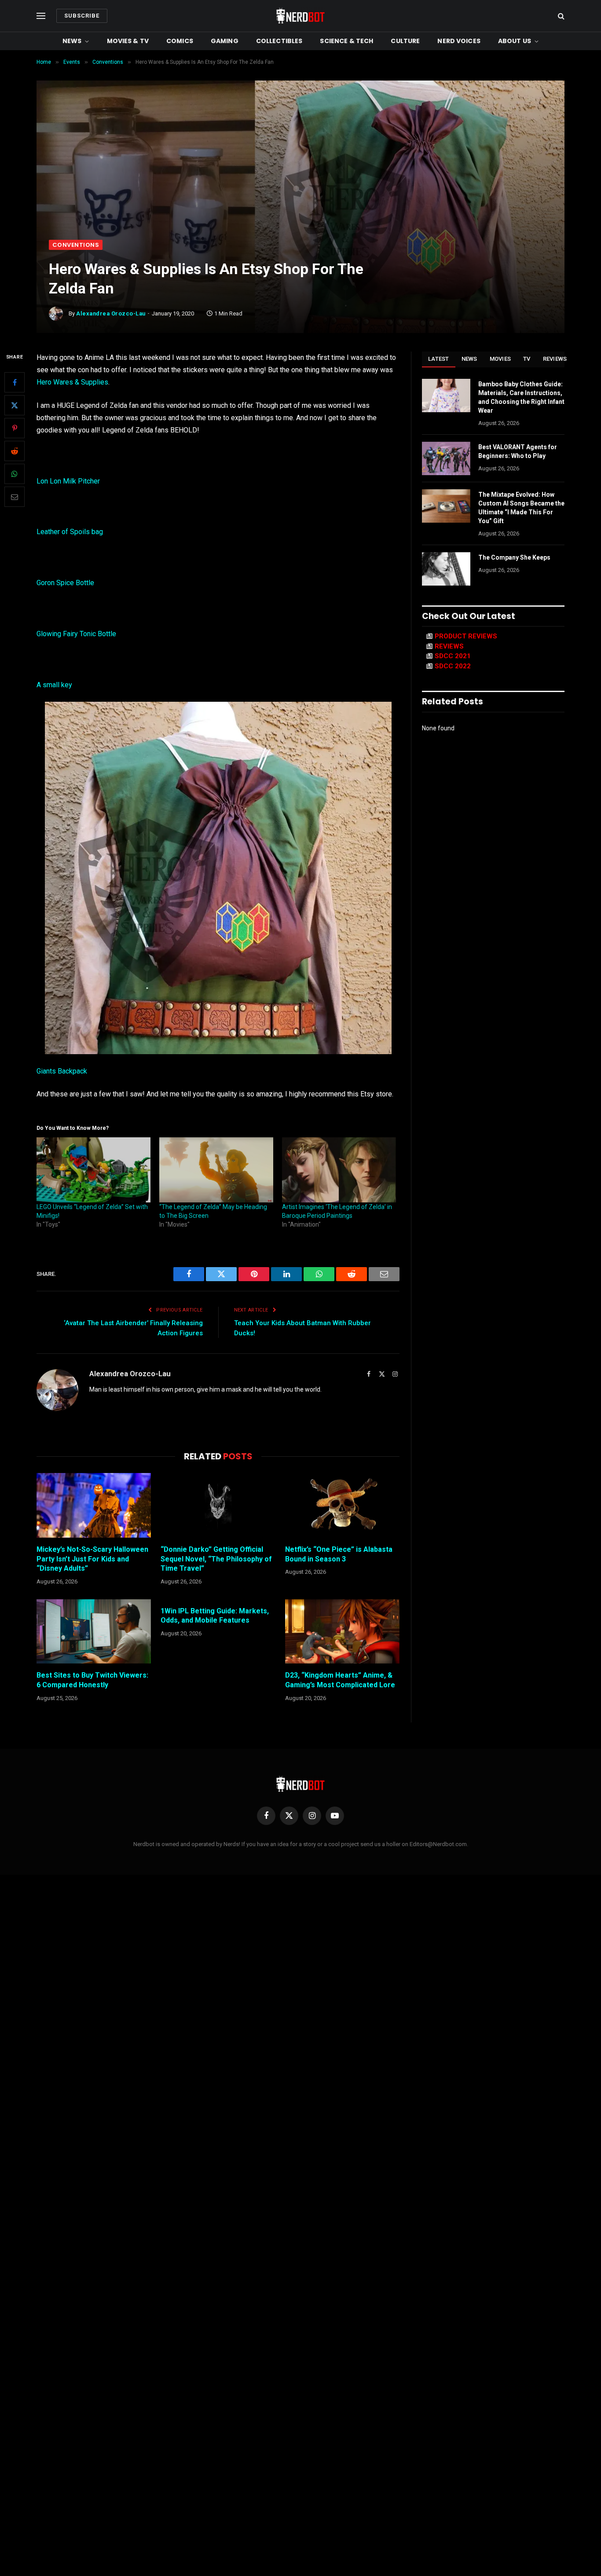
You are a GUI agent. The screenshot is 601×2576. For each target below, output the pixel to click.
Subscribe (82, 16)
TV (527, 359)
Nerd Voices (459, 41)
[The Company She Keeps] (446, 569)
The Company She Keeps (514, 557)
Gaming (225, 41)
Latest (439, 359)
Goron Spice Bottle (65, 583)
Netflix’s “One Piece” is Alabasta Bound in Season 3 (339, 1554)
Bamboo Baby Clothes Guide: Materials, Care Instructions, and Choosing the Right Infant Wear (521, 397)
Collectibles (279, 41)
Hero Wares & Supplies (72, 382)
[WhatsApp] (15, 474)
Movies (500, 359)
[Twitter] (15, 405)
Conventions (76, 245)
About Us (515, 41)
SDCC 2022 (453, 666)
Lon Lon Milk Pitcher (68, 481)
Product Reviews (466, 636)
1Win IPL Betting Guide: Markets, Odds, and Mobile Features (215, 1616)
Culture (405, 41)
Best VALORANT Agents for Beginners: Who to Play (518, 451)
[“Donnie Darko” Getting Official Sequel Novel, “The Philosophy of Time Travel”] (218, 1505)
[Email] (15, 497)
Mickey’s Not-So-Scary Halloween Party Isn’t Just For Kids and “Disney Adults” (92, 1559)
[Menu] (41, 16)
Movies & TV (128, 41)
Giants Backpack (62, 1071)
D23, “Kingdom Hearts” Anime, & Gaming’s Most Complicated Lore (340, 1680)
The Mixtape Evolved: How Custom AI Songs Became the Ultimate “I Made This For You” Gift (521, 508)
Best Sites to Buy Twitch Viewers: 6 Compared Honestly (92, 1680)
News (72, 41)
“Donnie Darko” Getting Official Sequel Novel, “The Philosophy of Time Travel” (216, 1559)
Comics (180, 41)
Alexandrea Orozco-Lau (111, 313)
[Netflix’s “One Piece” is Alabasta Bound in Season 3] (342, 1505)
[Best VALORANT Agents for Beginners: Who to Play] (446, 458)
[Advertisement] (300, 174)
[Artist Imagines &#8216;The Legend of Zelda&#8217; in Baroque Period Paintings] (339, 1170)
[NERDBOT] (300, 16)
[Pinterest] (15, 428)
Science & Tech (346, 41)
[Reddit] (15, 451)
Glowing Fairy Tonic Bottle (76, 634)
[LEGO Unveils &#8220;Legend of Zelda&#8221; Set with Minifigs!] (93, 1170)
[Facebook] (15, 382)
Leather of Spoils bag (70, 532)
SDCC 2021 (453, 656)
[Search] (560, 16)
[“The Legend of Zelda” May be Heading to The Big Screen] (216, 1170)
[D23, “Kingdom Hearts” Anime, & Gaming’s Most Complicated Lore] (342, 1631)
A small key (54, 685)
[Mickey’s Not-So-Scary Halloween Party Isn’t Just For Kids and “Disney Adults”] (94, 1505)
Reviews (555, 359)
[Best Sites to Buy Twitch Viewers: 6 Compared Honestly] (94, 1631)
